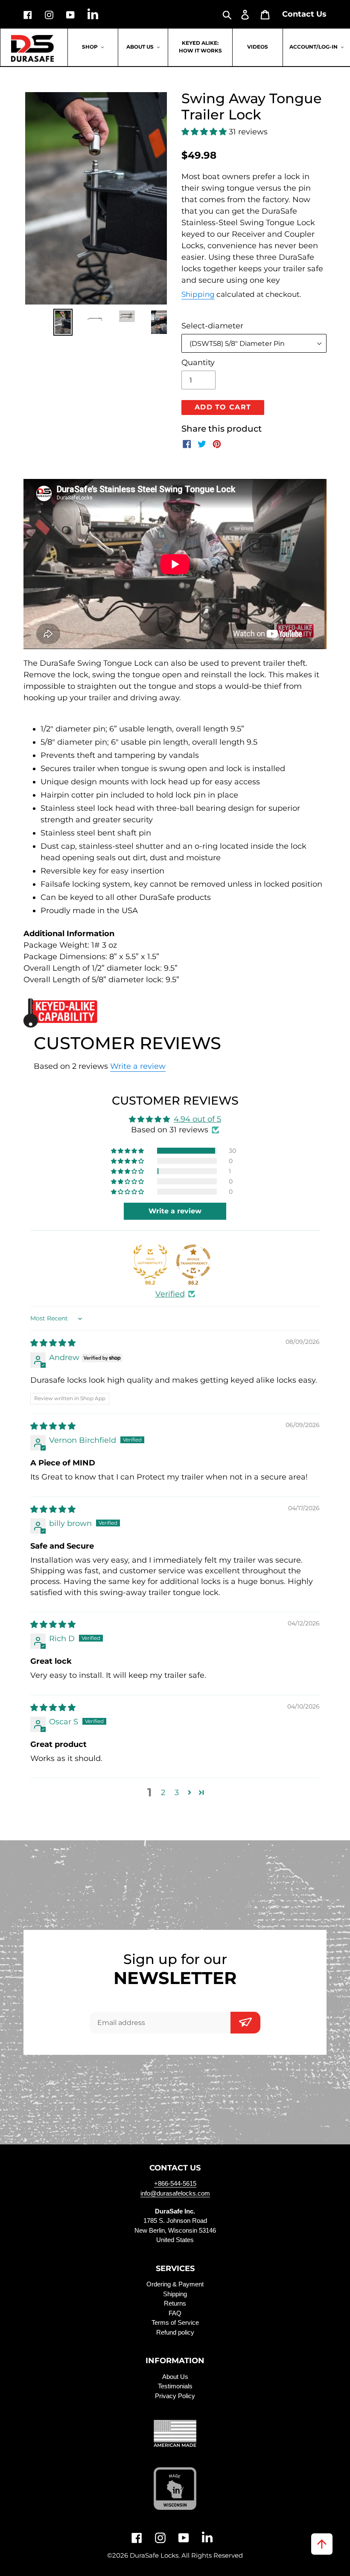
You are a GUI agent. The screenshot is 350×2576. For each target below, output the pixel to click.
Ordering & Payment (175, 2284)
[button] (205, 132)
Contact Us (304, 14)
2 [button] (163, 1793)
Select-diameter (212, 326)
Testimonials (175, 2386)
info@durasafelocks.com (175, 2193)
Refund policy (175, 2332)
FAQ (175, 2313)
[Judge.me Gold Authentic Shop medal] (150, 1262)
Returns (175, 2303)
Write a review (138, 1066)
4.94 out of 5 (197, 1119)
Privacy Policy (175, 2396)
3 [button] (177, 1793)
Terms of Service (175, 2322)
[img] (53, 1343)
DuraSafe (144, 2555)
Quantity (198, 363)
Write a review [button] (175, 1211)
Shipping (198, 294)
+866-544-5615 (175, 2183)
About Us (175, 2377)
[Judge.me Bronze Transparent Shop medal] (193, 1262)
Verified (170, 1294)
